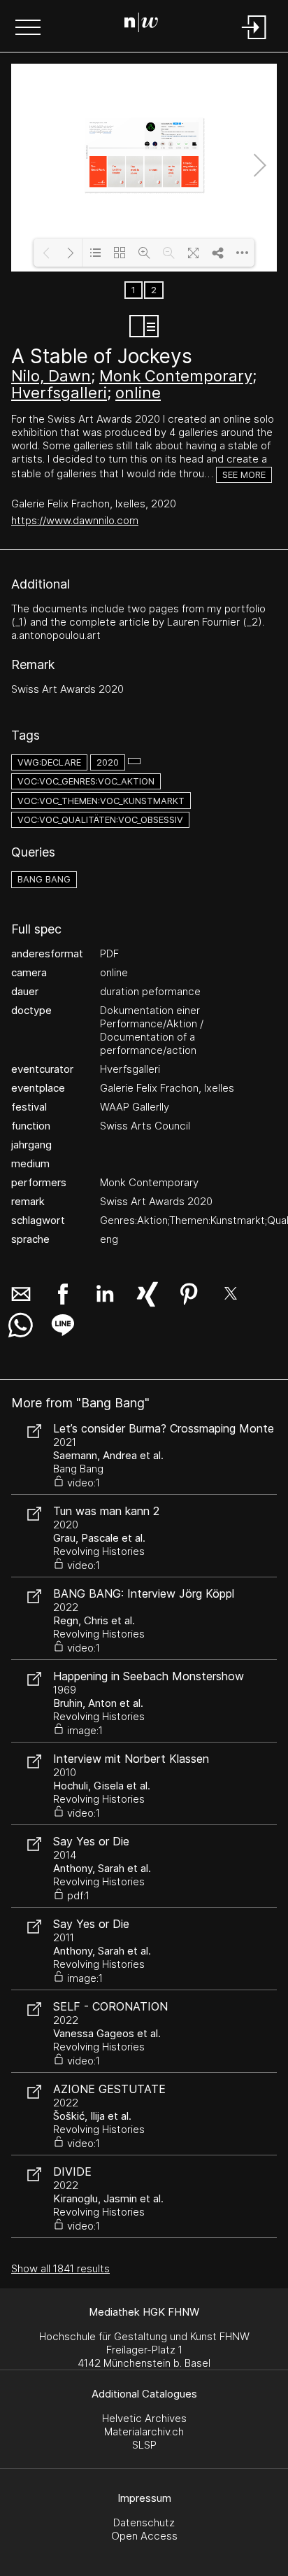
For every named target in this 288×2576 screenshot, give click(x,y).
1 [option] (134, 290)
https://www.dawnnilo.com (75, 520)
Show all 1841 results (60, 2268)
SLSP (144, 2445)
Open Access (144, 2536)
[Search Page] (141, 24)
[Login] (254, 40)
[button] (28, 29)
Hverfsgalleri (59, 393)
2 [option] (154, 290)
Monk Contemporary (176, 376)
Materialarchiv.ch (144, 2431)
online (138, 393)
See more (244, 475)
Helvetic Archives (144, 2418)
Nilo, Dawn (51, 376)
